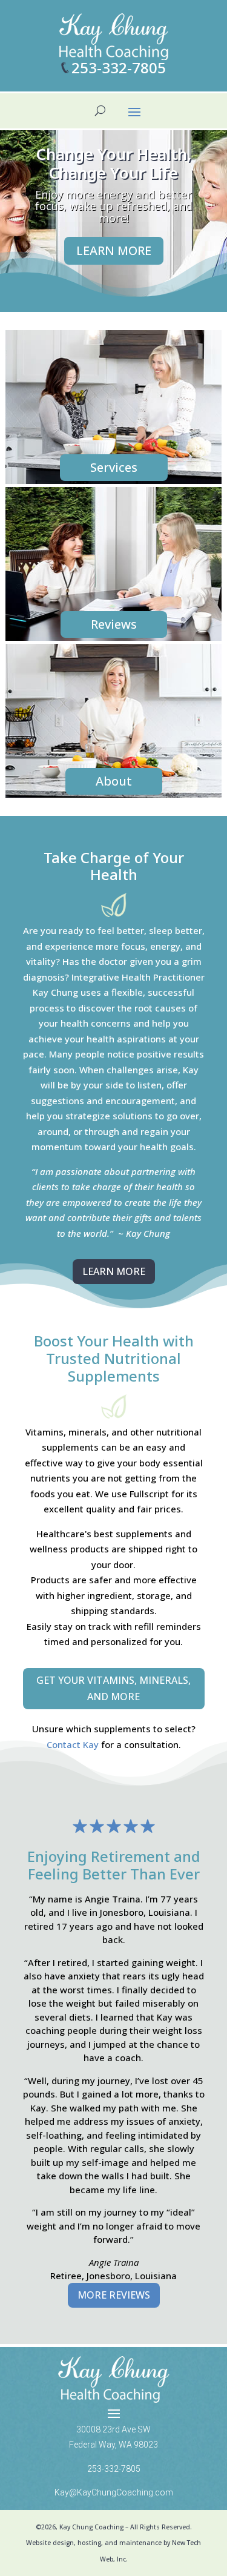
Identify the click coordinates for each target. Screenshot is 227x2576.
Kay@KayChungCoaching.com (114, 2492)
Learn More (114, 250)
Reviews (114, 624)
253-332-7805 (119, 68)
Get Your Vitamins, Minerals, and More (113, 1688)
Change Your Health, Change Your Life (114, 163)
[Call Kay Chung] (65, 68)
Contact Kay (73, 1744)
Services (114, 467)
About (114, 781)
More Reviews (114, 2295)
